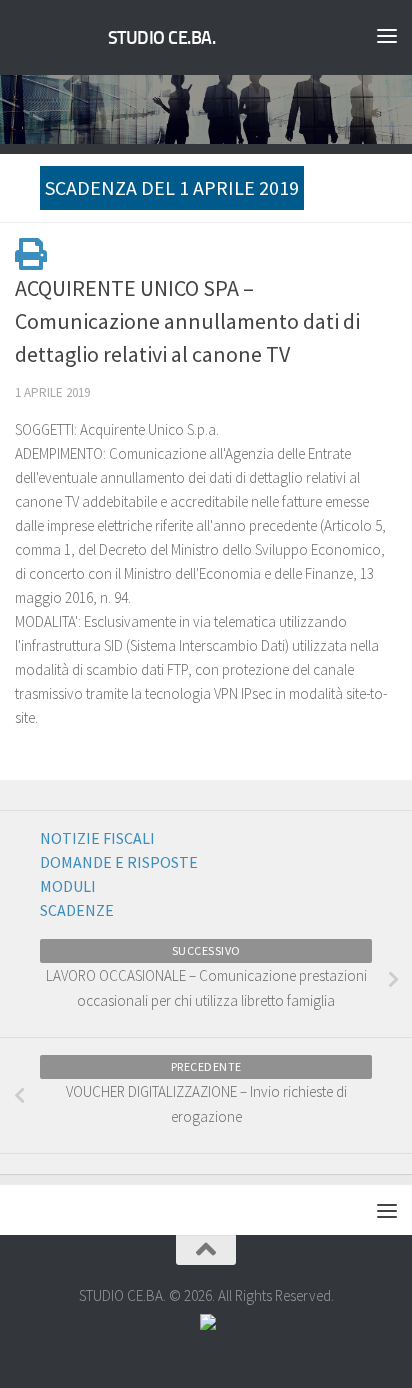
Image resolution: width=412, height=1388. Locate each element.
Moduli (68, 886)
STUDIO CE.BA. (162, 38)
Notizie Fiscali (97, 838)
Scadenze (77, 910)
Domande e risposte (119, 862)
